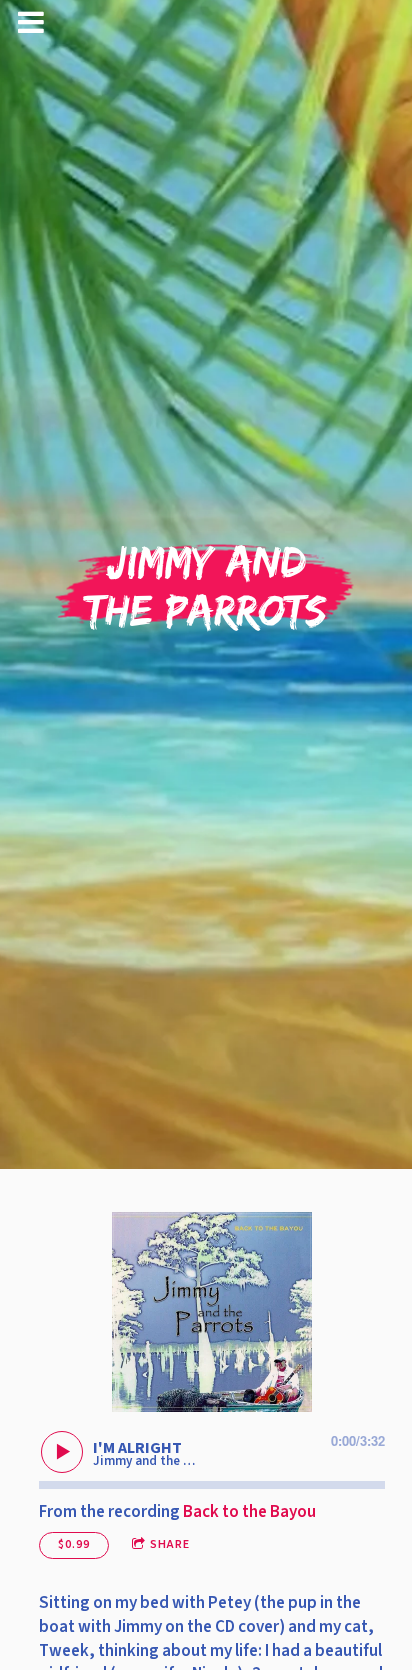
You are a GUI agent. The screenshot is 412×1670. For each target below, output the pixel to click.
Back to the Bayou (249, 1512)
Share (170, 1544)
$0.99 (74, 1544)
